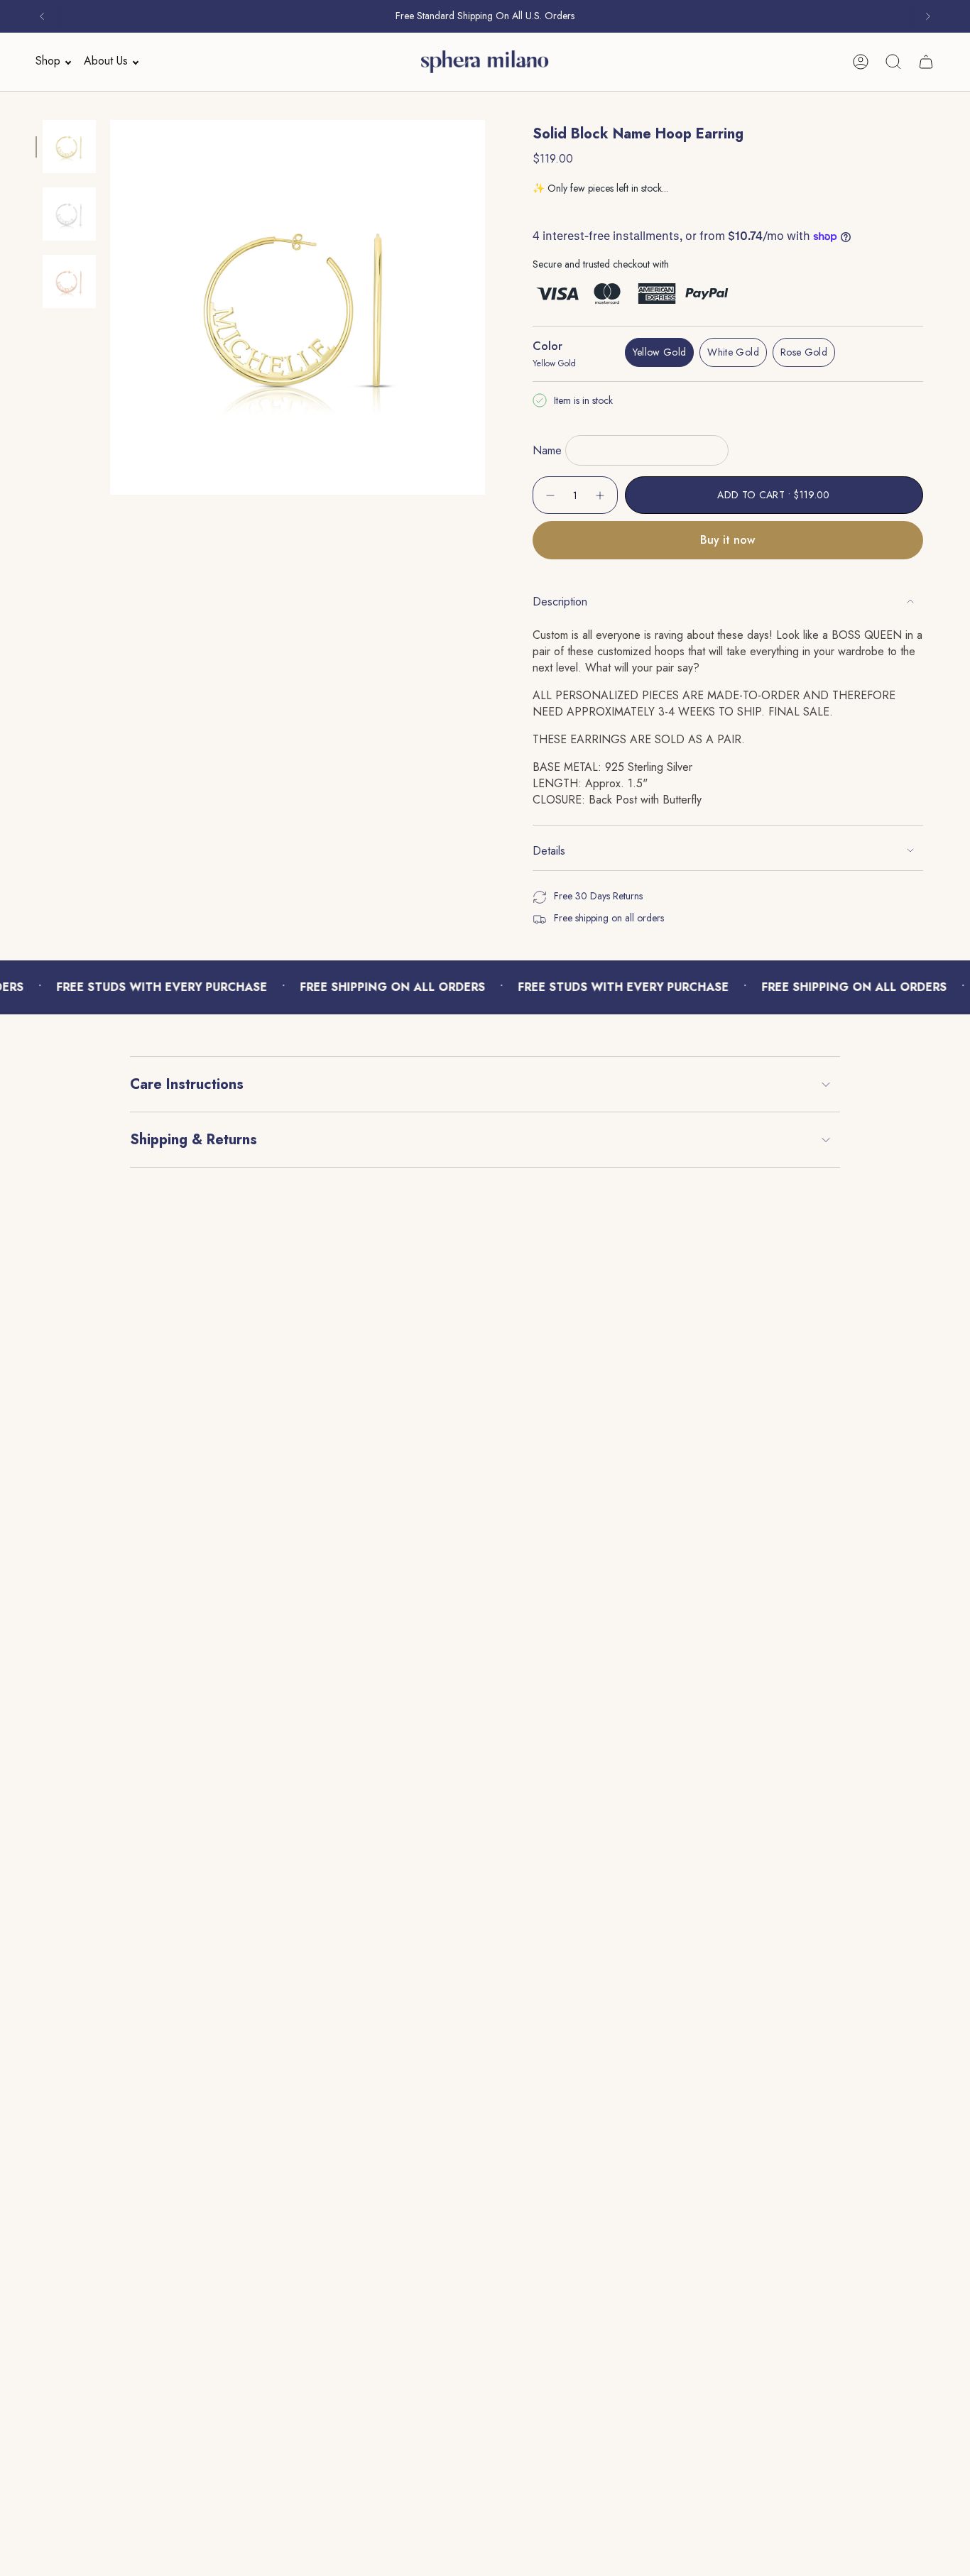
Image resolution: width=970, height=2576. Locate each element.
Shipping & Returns (194, 1140)
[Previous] (42, 16)
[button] (49, 61)
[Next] (928, 16)
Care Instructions (187, 1084)
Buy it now (727, 540)
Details (549, 851)
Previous (110, 307)
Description (560, 602)
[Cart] (926, 62)
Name (547, 450)
